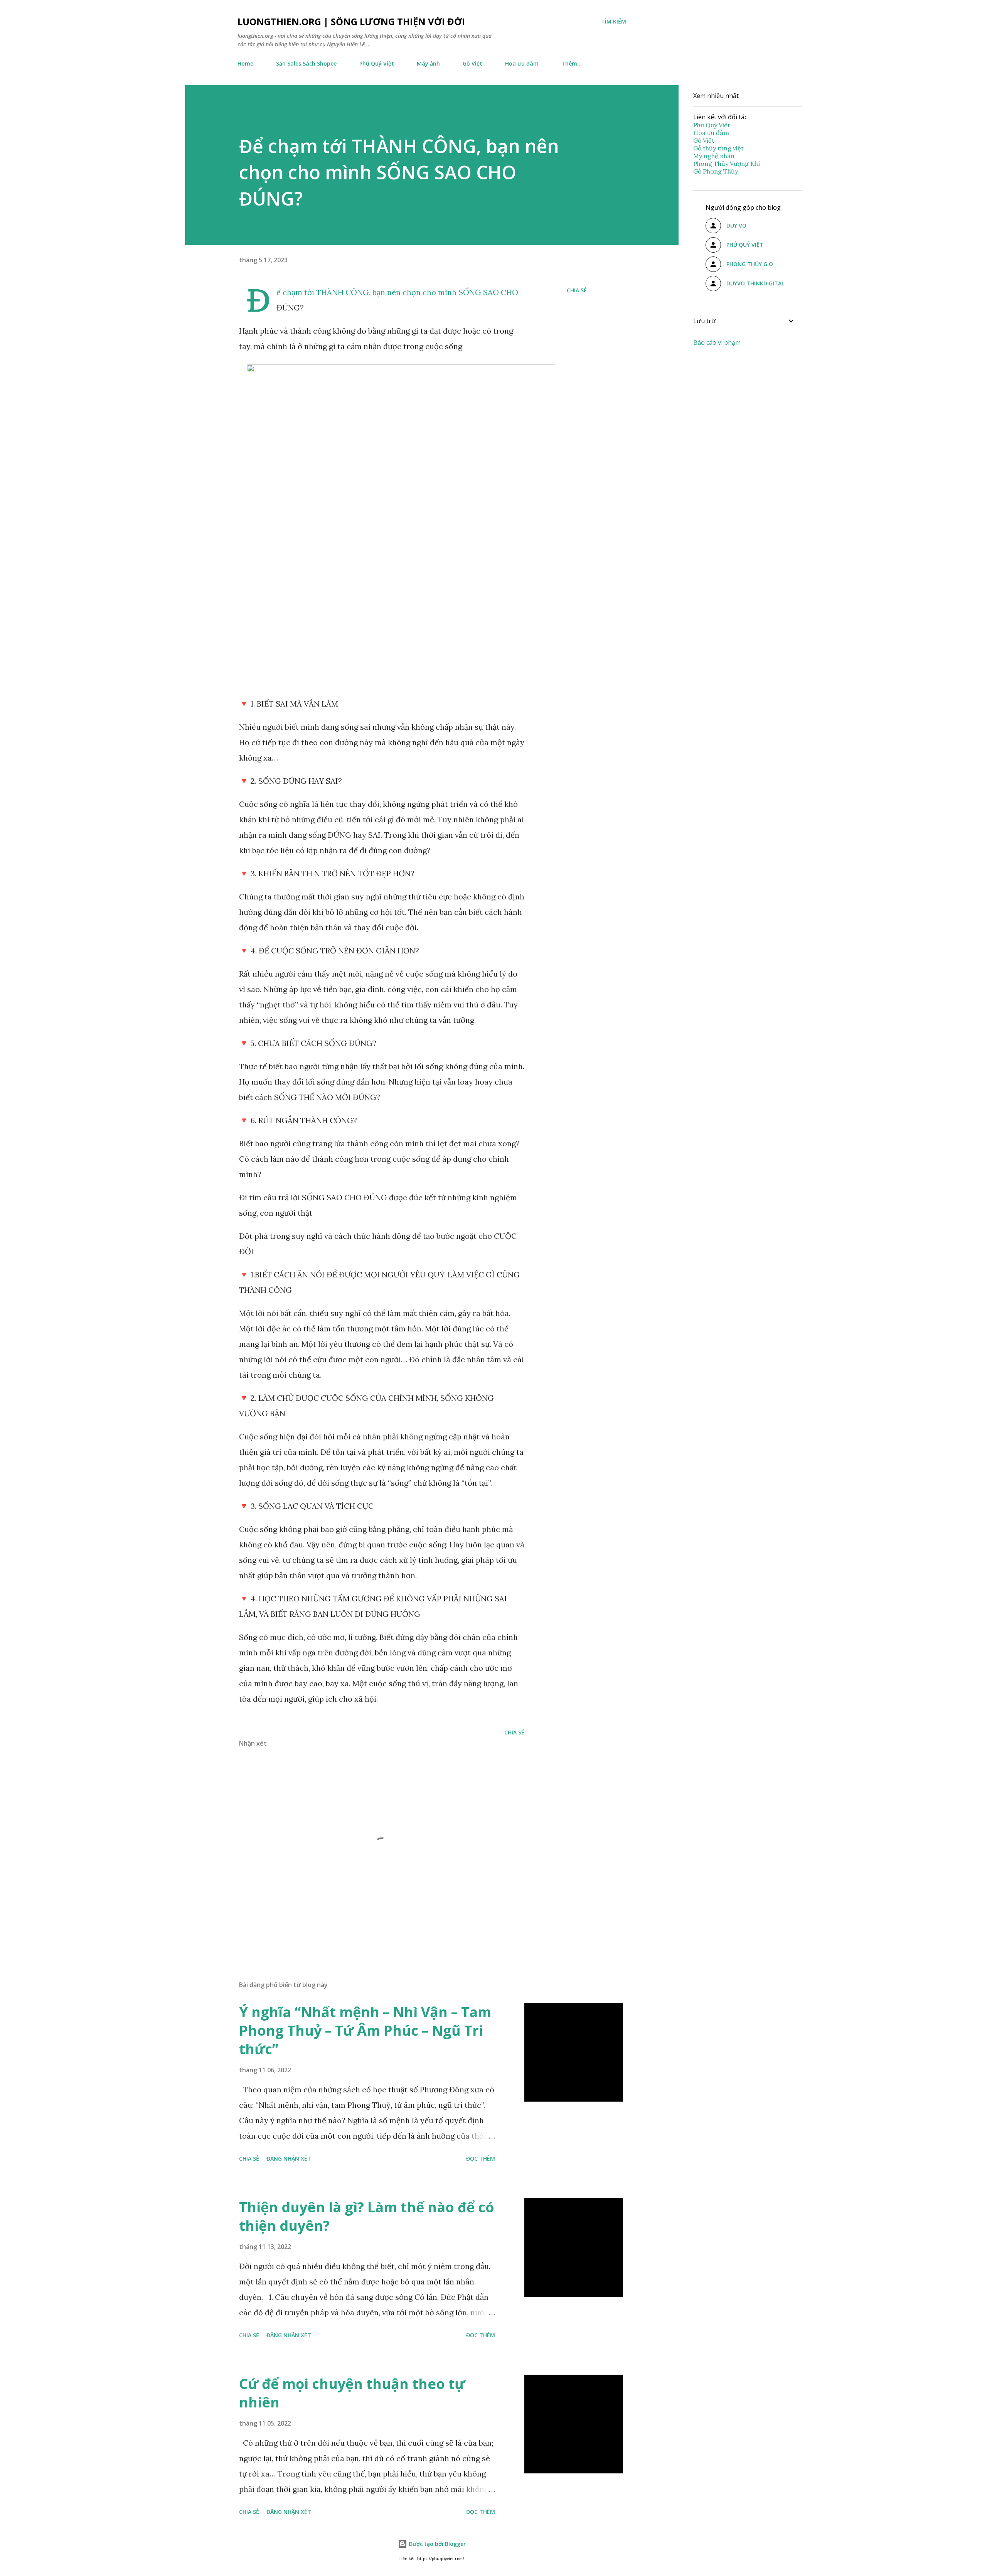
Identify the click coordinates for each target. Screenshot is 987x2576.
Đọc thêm (481, 2158)
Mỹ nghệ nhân (714, 156)
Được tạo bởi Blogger (436, 2544)
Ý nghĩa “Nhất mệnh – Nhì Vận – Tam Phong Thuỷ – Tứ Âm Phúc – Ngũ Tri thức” (365, 2030)
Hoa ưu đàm (522, 63)
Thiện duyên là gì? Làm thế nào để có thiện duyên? (367, 2216)
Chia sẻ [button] (577, 290)
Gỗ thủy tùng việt (718, 148)
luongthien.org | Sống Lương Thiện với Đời (351, 21)
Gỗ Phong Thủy (716, 171)
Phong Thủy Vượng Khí (727, 164)
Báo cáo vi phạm (717, 342)
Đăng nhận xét (289, 2158)
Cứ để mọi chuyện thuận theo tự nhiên (352, 2393)
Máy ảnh (428, 63)
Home (245, 63)
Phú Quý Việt (377, 63)
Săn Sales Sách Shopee (306, 63)
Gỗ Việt (472, 63)
